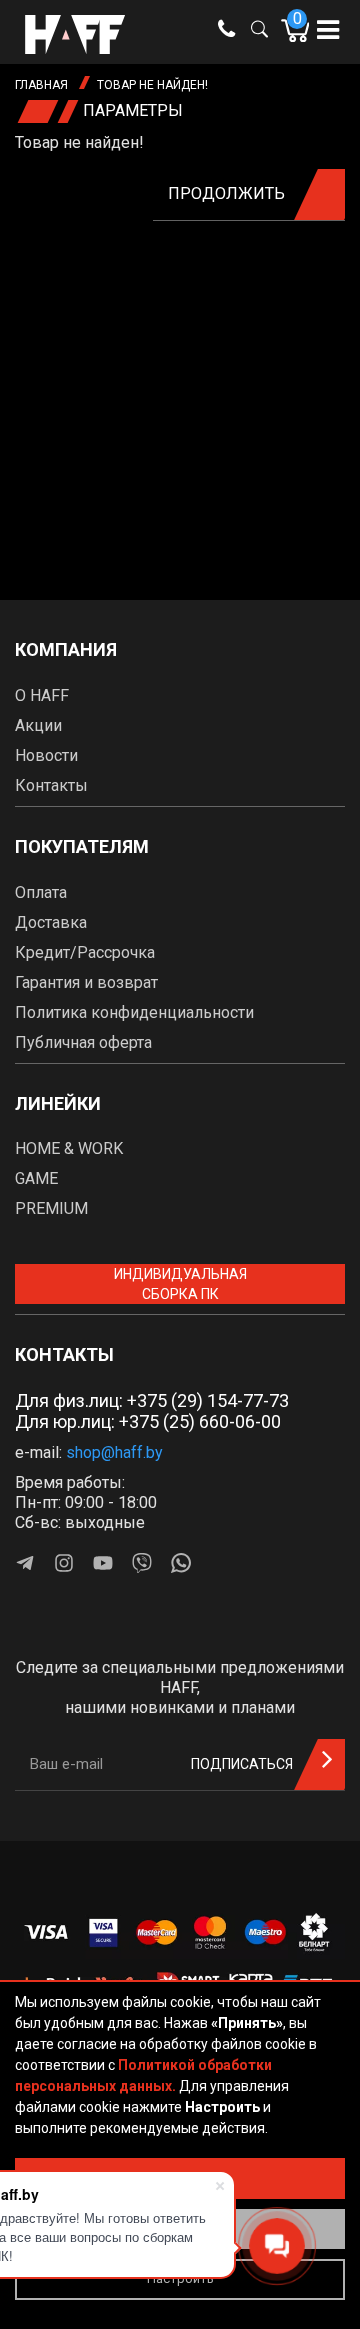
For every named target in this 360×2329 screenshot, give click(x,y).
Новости (46, 755)
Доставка (51, 922)
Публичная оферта (83, 1042)
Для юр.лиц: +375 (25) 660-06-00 (148, 1421)
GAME (36, 1178)
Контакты (51, 785)
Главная (41, 85)
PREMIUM (51, 1208)
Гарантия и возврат (86, 982)
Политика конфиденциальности (134, 1012)
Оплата (41, 892)
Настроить (180, 2278)
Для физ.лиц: (152, 1400)
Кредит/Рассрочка (85, 952)
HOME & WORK (69, 1148)
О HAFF (42, 695)
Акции (38, 725)
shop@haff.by (114, 1452)
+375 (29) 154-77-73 (208, 1400)
